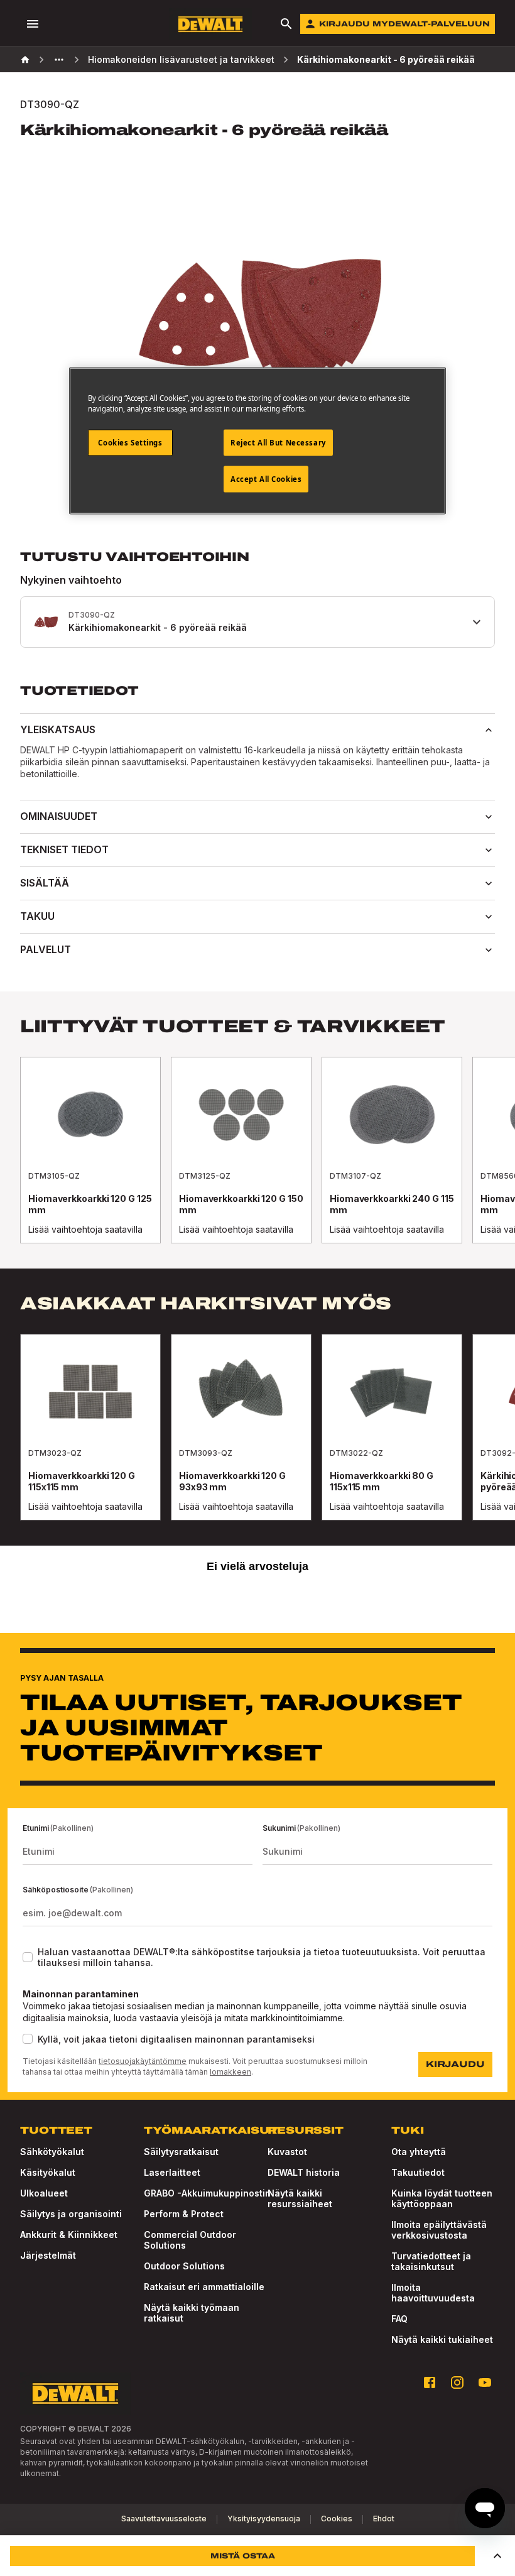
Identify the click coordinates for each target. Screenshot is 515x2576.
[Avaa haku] (286, 24)
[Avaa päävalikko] (33, 24)
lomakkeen (230, 2072)
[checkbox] (28, 1957)
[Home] (25, 60)
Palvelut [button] (46, 949)
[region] (257, 1163)
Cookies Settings (130, 443)
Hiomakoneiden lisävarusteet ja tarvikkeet (181, 59)
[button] (497, 2556)
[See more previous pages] (59, 60)
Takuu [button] (37, 916)
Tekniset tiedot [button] (64, 849)
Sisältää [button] (45, 883)
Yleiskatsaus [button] (58, 729)
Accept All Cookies (266, 479)
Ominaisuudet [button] (59, 816)
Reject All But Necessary (278, 443)
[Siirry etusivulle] (210, 24)
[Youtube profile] (485, 2382)
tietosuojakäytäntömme (143, 2061)
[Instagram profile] (457, 2382)
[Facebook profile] (430, 2382)
